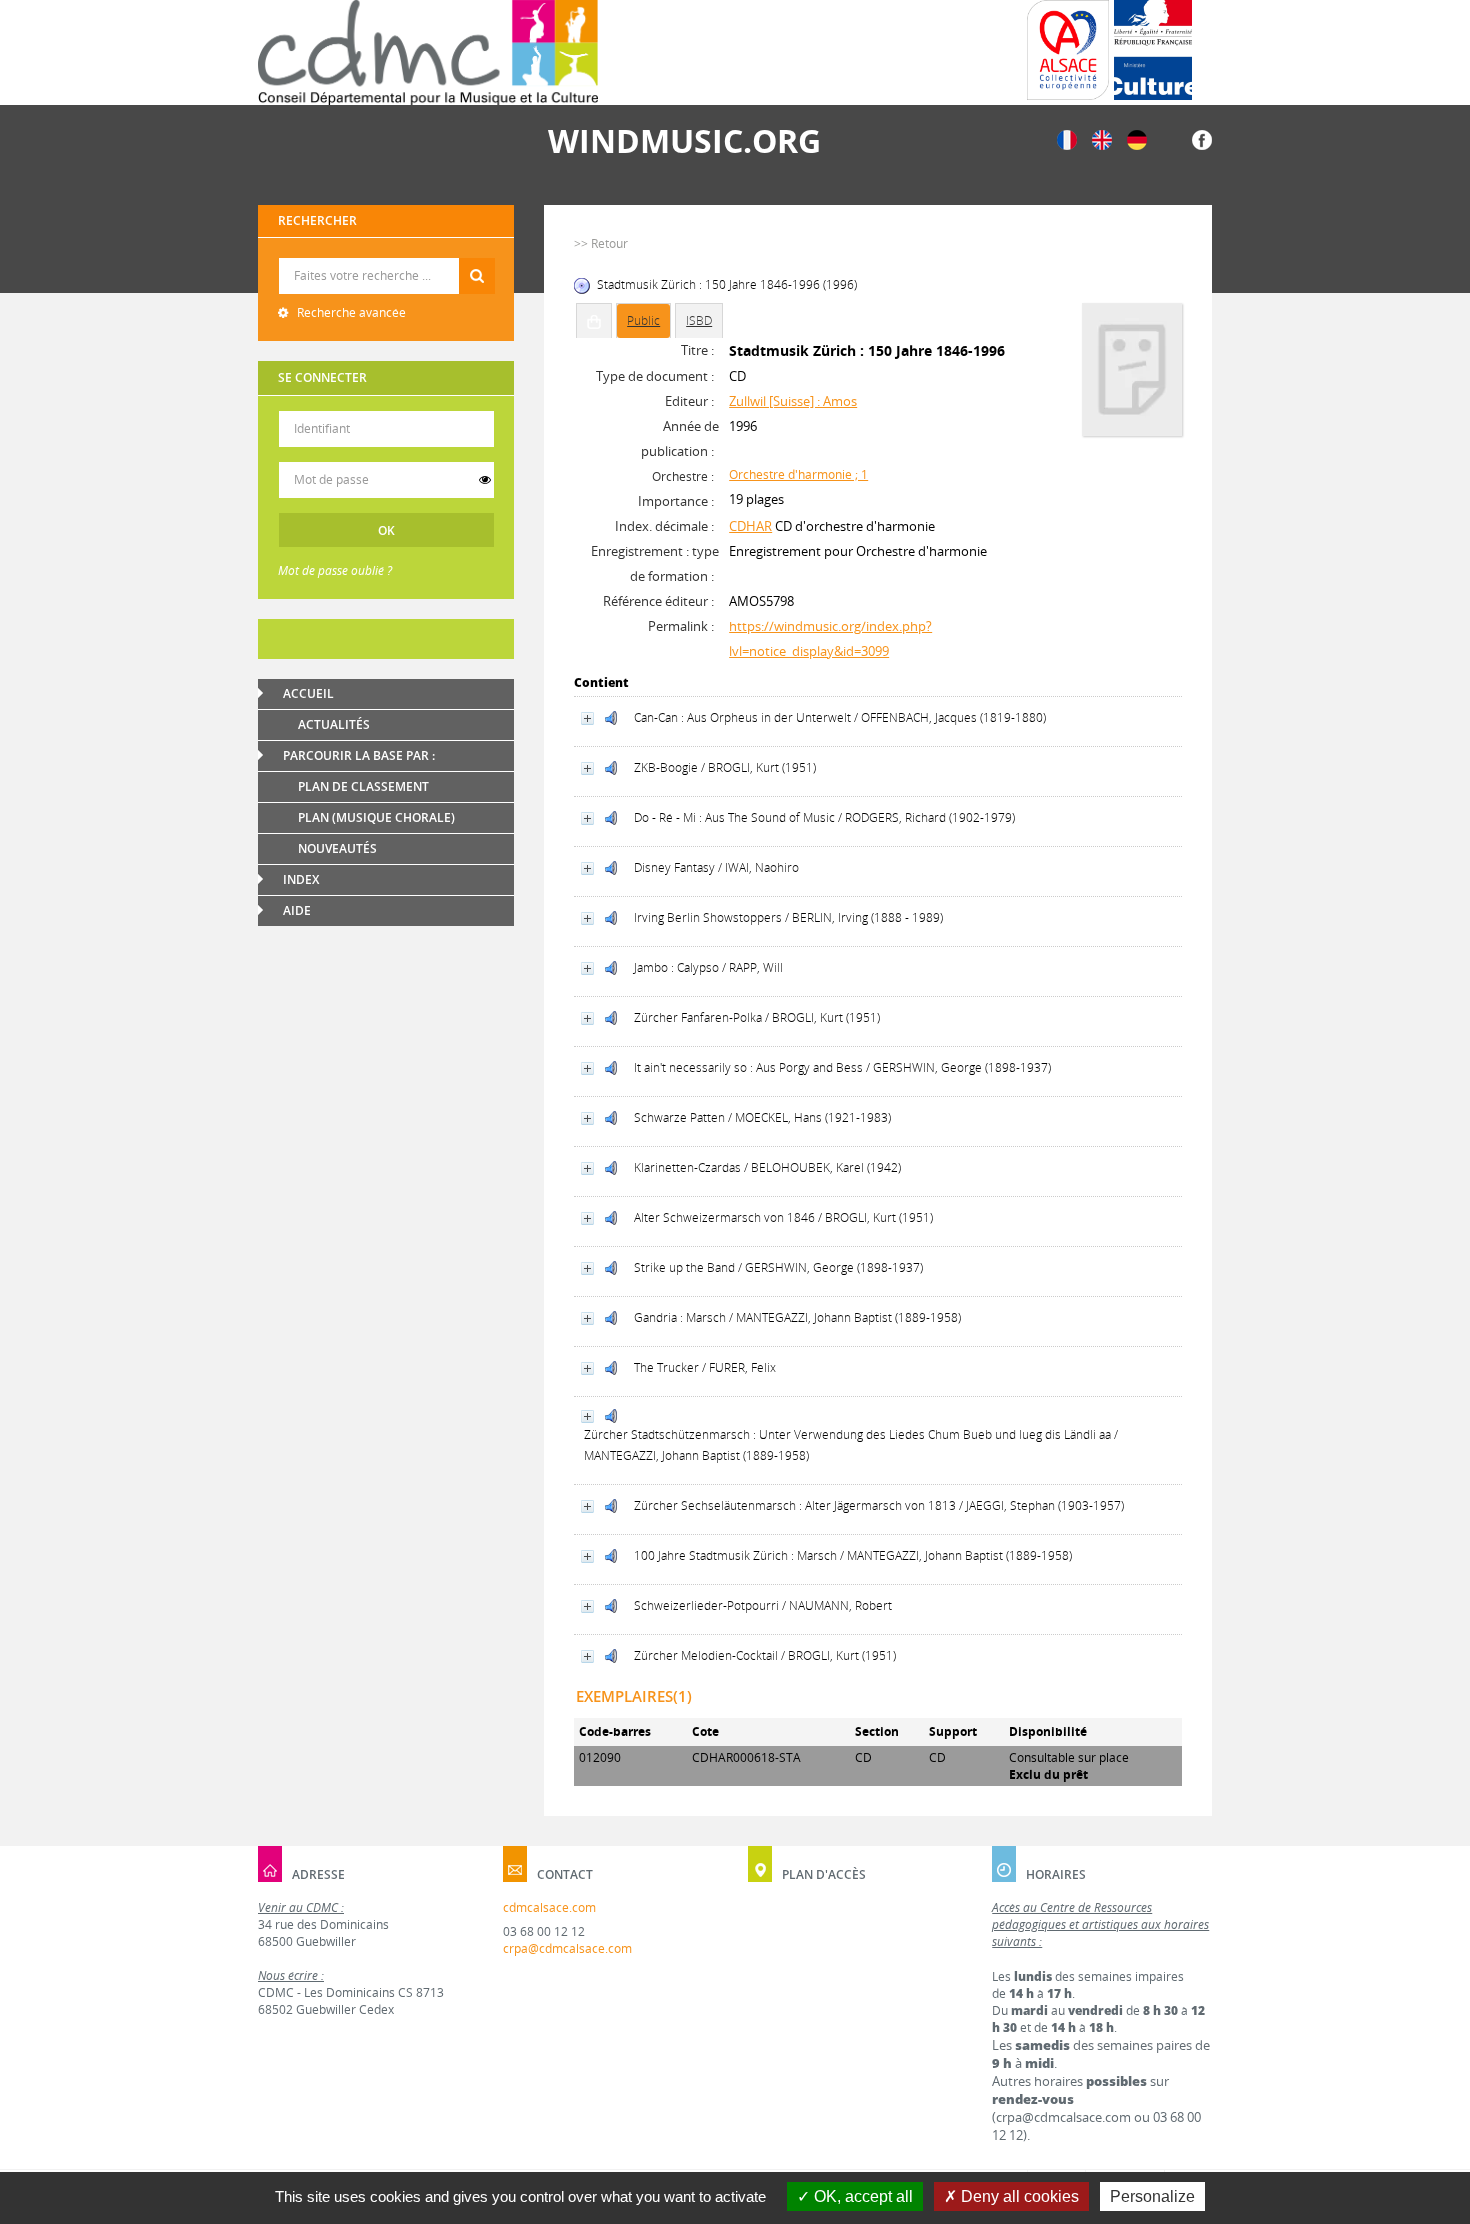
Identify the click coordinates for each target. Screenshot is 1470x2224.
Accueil (308, 693)
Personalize (1152, 2196)
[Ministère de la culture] (1153, 50)
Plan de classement (363, 786)
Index (301, 879)
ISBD (699, 320)
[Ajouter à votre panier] (594, 321)
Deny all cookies (1018, 2196)
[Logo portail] (428, 52)
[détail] (587, 718)
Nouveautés (337, 848)
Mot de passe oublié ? (335, 570)
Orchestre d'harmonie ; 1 (798, 474)
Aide (297, 910)
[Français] (1067, 138)
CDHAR (750, 526)
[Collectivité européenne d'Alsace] (1068, 50)
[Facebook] (1202, 138)
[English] (1102, 138)
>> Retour (601, 243)
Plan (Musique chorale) (376, 817)
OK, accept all (861, 2196)
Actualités (334, 724)
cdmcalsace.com (549, 1907)
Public (643, 320)
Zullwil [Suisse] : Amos (793, 401)
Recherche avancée (350, 312)
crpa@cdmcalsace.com (567, 1948)
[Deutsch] (1137, 138)
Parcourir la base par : (359, 755)
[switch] (485, 480)
